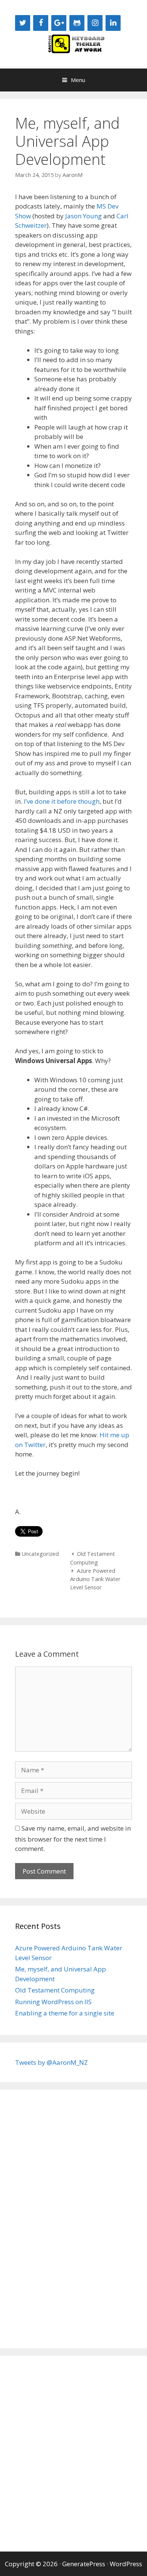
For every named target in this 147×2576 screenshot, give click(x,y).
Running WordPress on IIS (53, 2002)
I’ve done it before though (62, 801)
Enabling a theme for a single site (65, 2013)
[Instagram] (95, 23)
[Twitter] (23, 23)
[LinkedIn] (113, 23)
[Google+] (59, 23)
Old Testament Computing (55, 1990)
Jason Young (83, 216)
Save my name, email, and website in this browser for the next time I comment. (73, 1839)
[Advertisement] (45, 2218)
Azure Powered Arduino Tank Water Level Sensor (95, 1579)
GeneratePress (84, 2564)
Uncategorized (40, 1554)
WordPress (126, 2564)
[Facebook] (41, 23)
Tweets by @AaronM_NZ (51, 2062)
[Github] (77, 23)
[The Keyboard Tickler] (73, 43)
